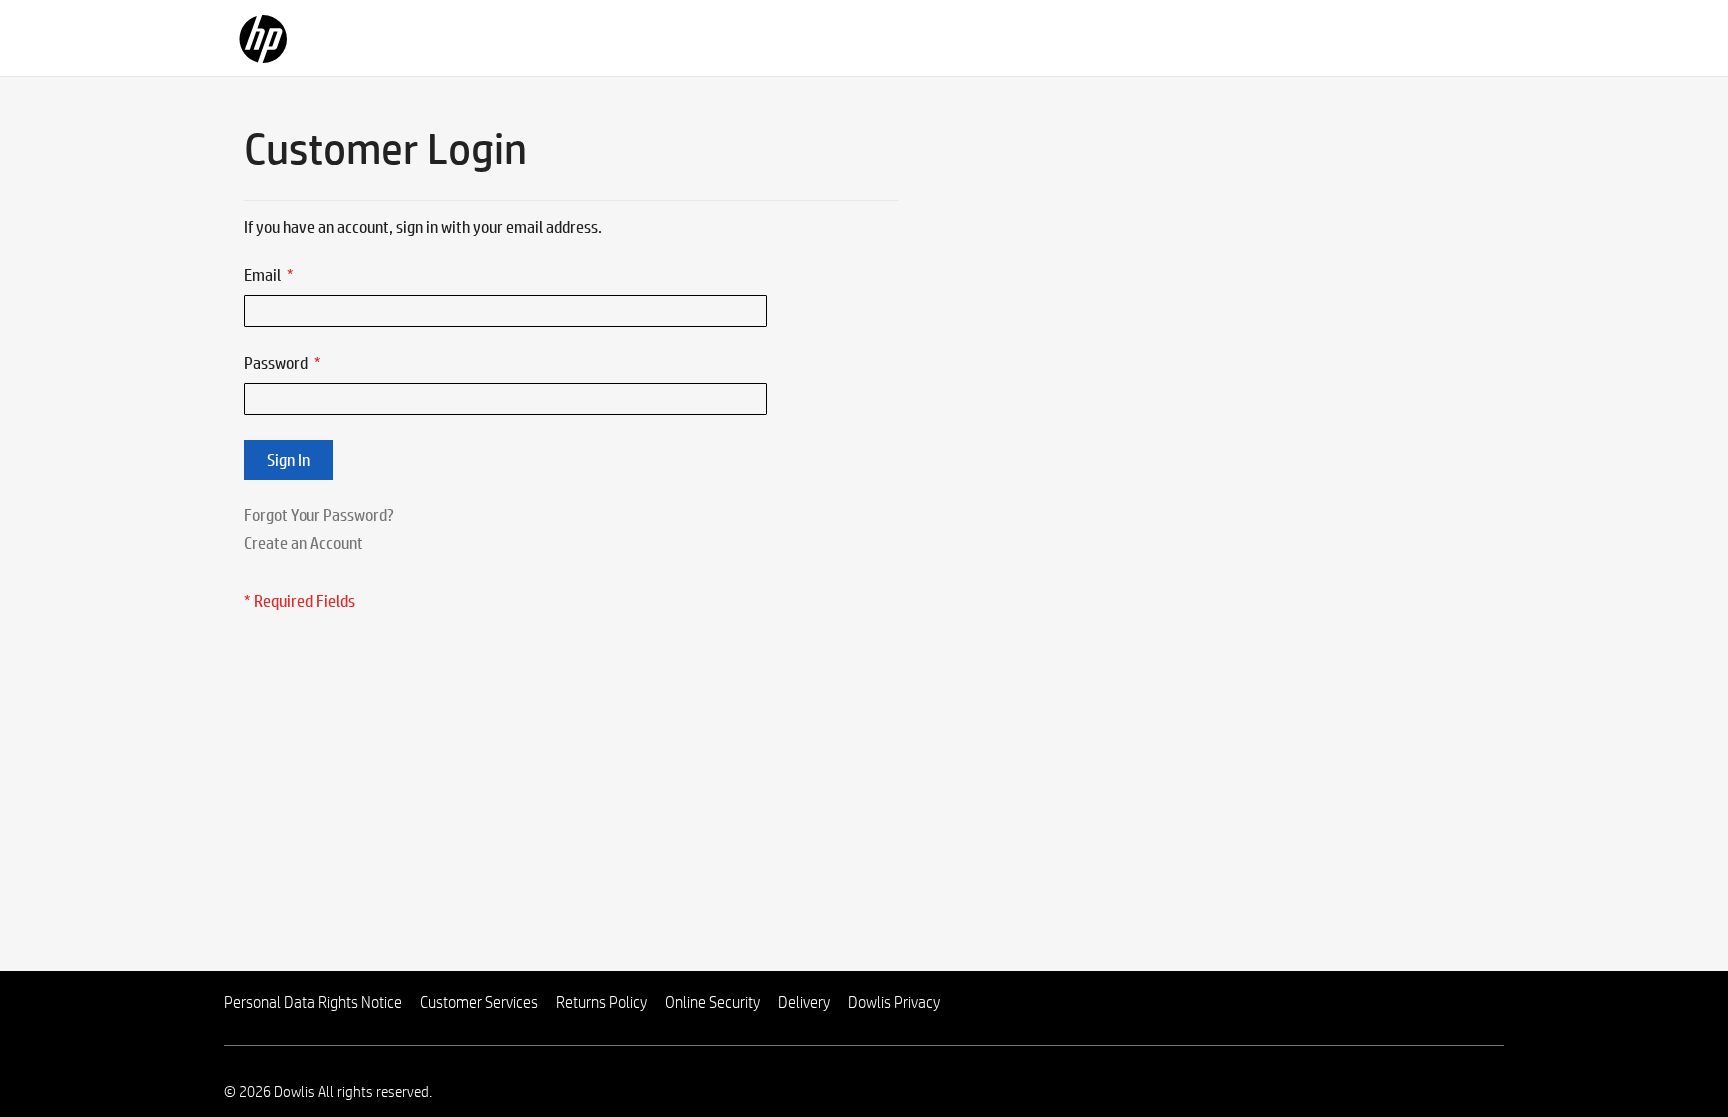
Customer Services (479, 1002)
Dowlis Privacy (894, 1002)
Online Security (712, 1002)
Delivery (804, 1002)
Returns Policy (601, 1002)
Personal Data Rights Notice (313, 1002)
